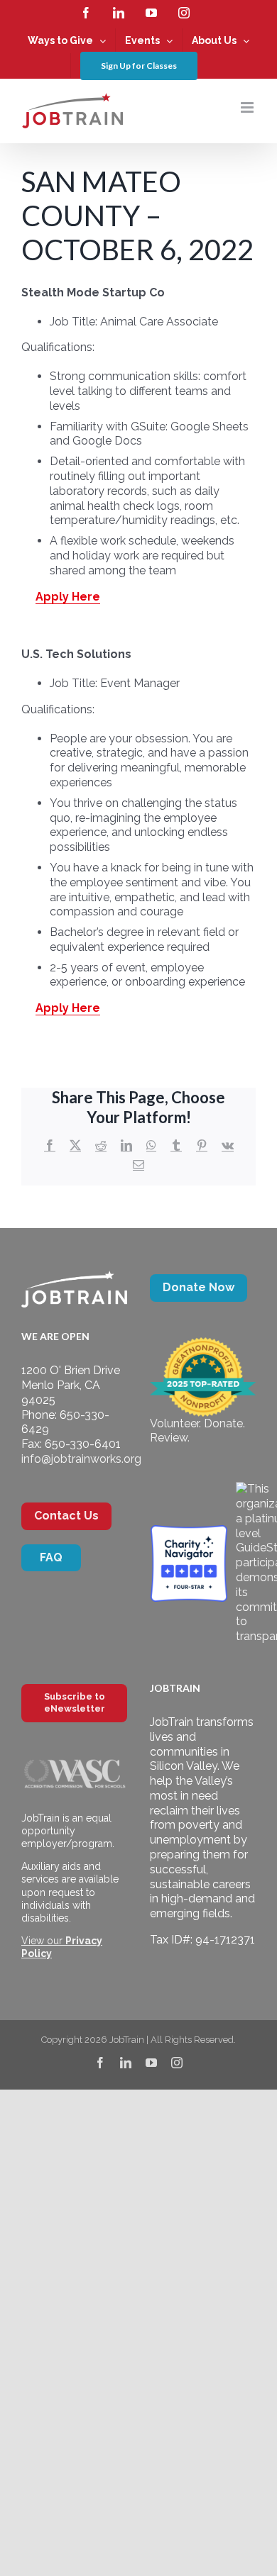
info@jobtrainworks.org (81, 1459)
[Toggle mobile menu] (248, 107)
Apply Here (68, 597)
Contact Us (66, 1516)
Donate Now (199, 1287)
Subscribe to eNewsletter (75, 1702)
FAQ (51, 1557)
